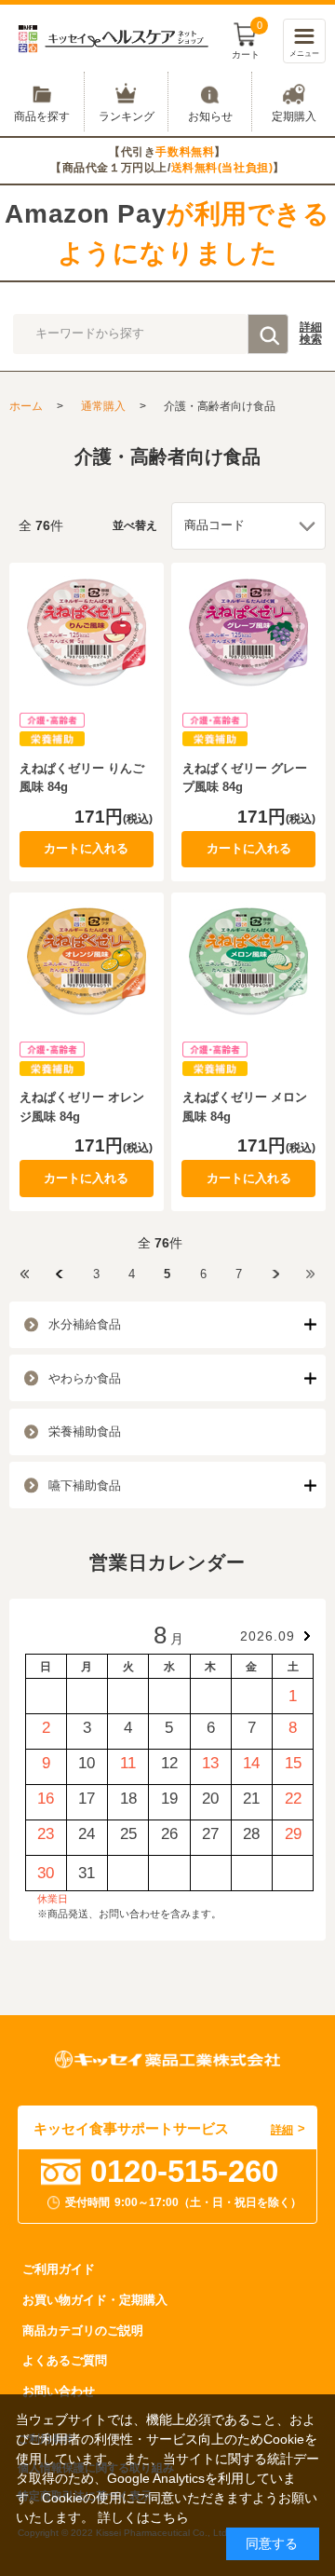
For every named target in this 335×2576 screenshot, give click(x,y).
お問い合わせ (59, 2391)
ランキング (127, 116)
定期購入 (294, 116)
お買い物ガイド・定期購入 (95, 2300)
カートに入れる (86, 848)
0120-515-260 (184, 2171)
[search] (268, 334)
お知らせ (210, 116)
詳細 (311, 333)
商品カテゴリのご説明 (83, 2331)
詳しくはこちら (143, 2517)
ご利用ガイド (59, 2269)
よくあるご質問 (65, 2360)
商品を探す (42, 116)
